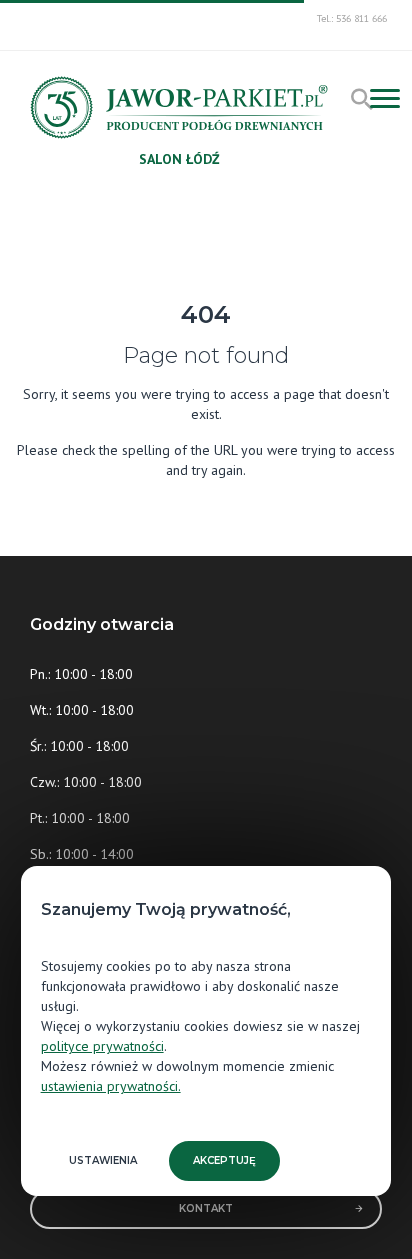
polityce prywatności (102, 1046)
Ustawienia (103, 1160)
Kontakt (206, 1208)
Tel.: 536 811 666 (352, 18)
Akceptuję (224, 1160)
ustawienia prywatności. (111, 1086)
